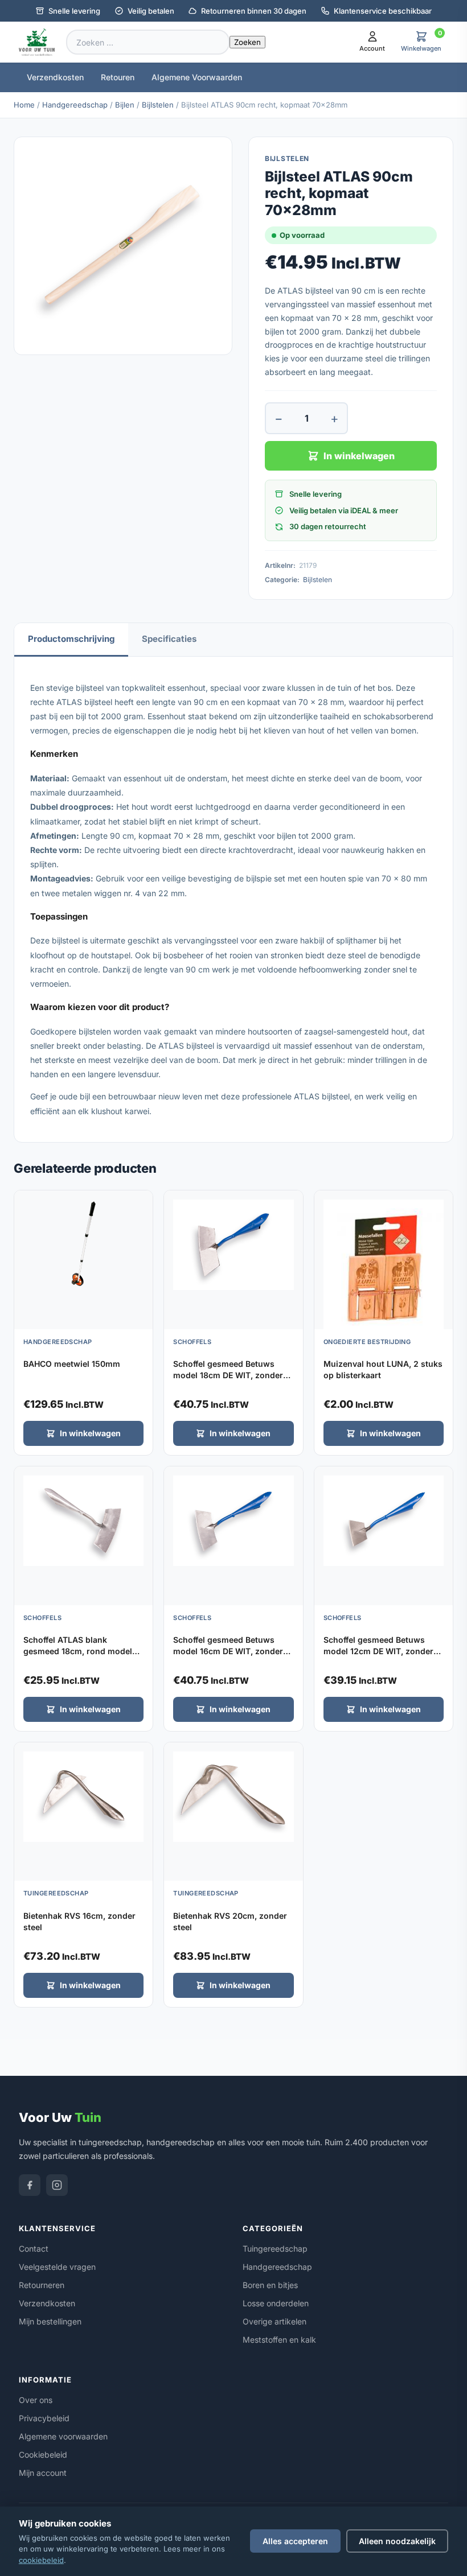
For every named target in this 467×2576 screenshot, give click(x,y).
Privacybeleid (44, 2418)
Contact (34, 2249)
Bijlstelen (158, 105)
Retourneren (42, 2285)
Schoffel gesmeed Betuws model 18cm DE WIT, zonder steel (228, 1375)
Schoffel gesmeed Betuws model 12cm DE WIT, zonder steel (378, 1651)
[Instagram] (57, 2185)
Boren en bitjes (270, 2285)
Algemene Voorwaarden (197, 77)
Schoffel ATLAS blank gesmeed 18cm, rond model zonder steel (78, 1651)
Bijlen (125, 105)
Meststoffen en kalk (279, 2340)
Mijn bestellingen (50, 2321)
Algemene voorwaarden (63, 2436)
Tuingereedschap (275, 2249)
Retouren (118, 77)
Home (24, 105)
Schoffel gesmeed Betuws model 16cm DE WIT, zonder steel (228, 1651)
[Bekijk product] (141, 1203)
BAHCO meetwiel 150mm (72, 1364)
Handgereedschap (75, 105)
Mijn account (43, 2473)
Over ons (36, 2400)
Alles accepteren (295, 2541)
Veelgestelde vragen (57, 2267)
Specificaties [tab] (169, 639)
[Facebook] (30, 2185)
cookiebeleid (41, 2560)
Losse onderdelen (276, 2303)
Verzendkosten (55, 77)
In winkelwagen (359, 456)
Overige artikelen (275, 2321)
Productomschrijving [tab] (71, 639)
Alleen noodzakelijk (397, 2541)
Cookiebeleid (43, 2455)
